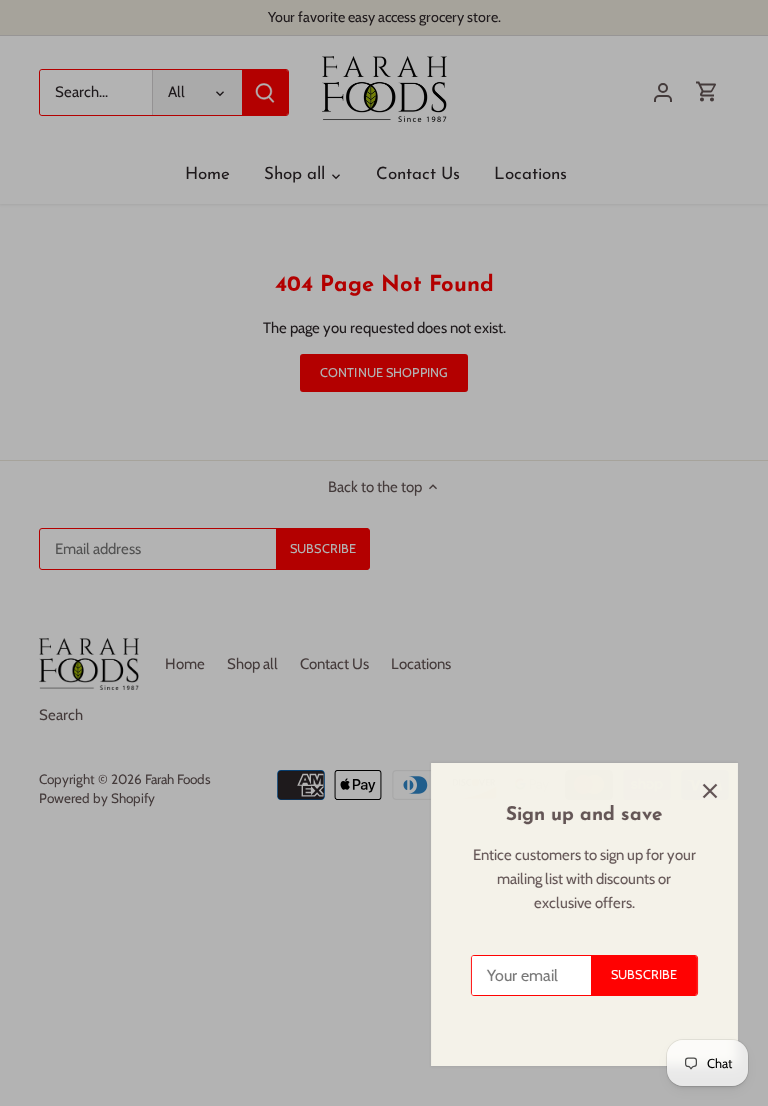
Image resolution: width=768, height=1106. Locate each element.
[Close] (700, 791)
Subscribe (634, 974)
